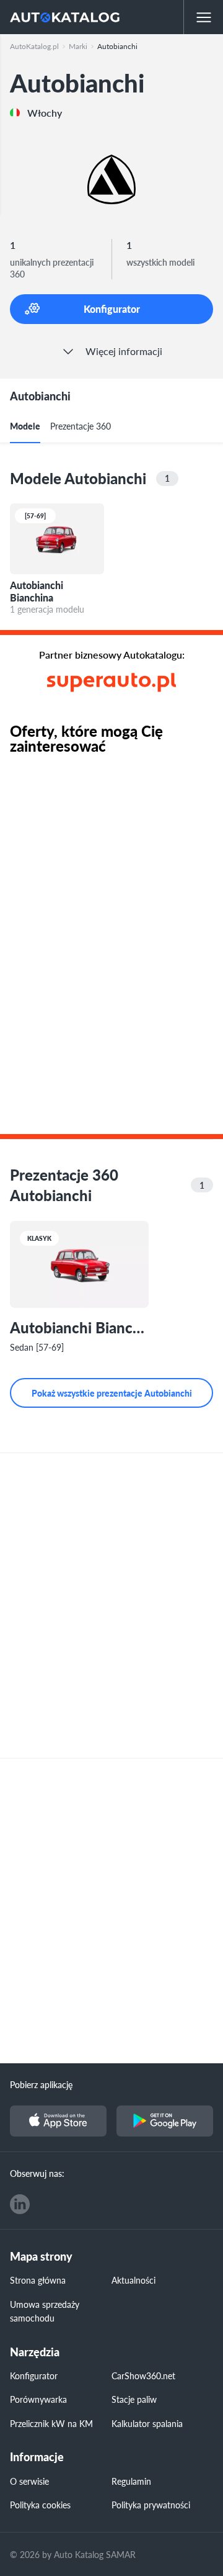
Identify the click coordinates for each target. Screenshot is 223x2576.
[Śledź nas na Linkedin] (20, 2204)
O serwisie (29, 2481)
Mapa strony (41, 2257)
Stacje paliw (134, 2399)
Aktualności (133, 2280)
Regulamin (131, 2481)
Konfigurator (34, 2376)
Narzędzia (35, 2352)
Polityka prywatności (151, 2505)
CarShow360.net (143, 2376)
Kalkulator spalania (147, 2423)
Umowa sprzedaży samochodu (45, 2311)
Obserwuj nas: (37, 2173)
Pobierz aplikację (41, 2084)
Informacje (37, 2457)
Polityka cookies (40, 2505)
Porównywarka (38, 2399)
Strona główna (38, 2280)
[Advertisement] (111, 1605)
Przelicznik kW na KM (51, 2423)
